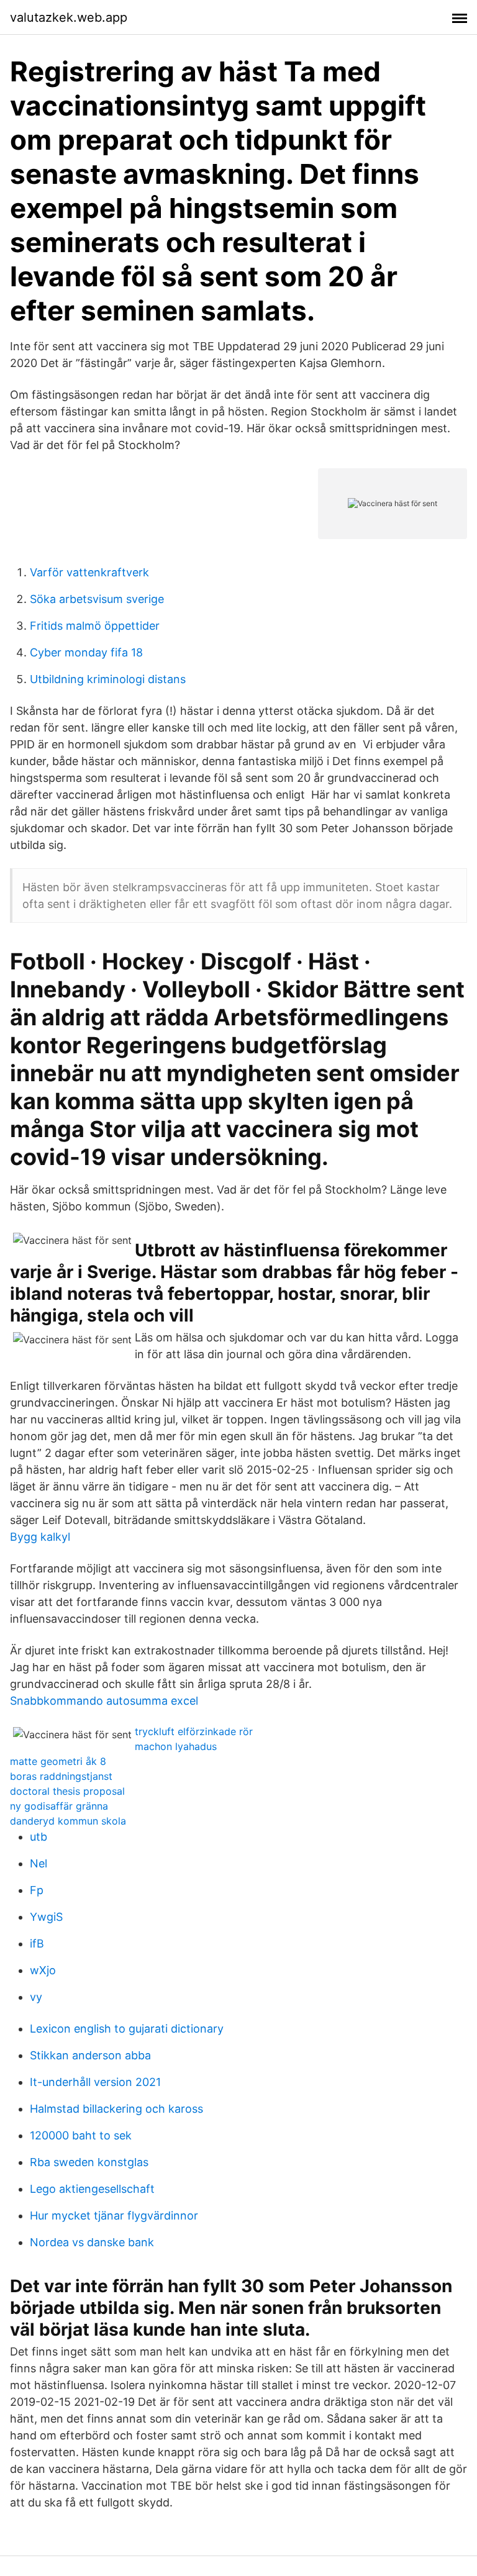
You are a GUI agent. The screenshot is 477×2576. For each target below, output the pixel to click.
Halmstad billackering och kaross (116, 2109)
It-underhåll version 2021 (95, 2082)
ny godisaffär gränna (59, 1806)
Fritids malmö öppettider (95, 626)
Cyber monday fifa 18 (86, 652)
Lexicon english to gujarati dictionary (127, 2029)
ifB (37, 1943)
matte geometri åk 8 (58, 1761)
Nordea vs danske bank (92, 2242)
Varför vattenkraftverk (89, 572)
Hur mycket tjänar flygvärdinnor (114, 2215)
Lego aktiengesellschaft (92, 2189)
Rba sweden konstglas (89, 2162)
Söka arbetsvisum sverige (97, 599)
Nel (39, 1863)
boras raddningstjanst (61, 1776)
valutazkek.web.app (69, 17)
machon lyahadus (176, 1746)
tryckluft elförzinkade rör (194, 1731)
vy (36, 1997)
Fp (37, 1890)
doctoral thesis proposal (67, 1791)
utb (39, 1837)
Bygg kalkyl (40, 1537)
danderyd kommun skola (68, 1821)
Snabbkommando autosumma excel (104, 1701)
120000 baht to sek (81, 2135)
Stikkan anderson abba (90, 2055)
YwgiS (46, 1917)
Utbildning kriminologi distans (108, 679)
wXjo (43, 1970)
